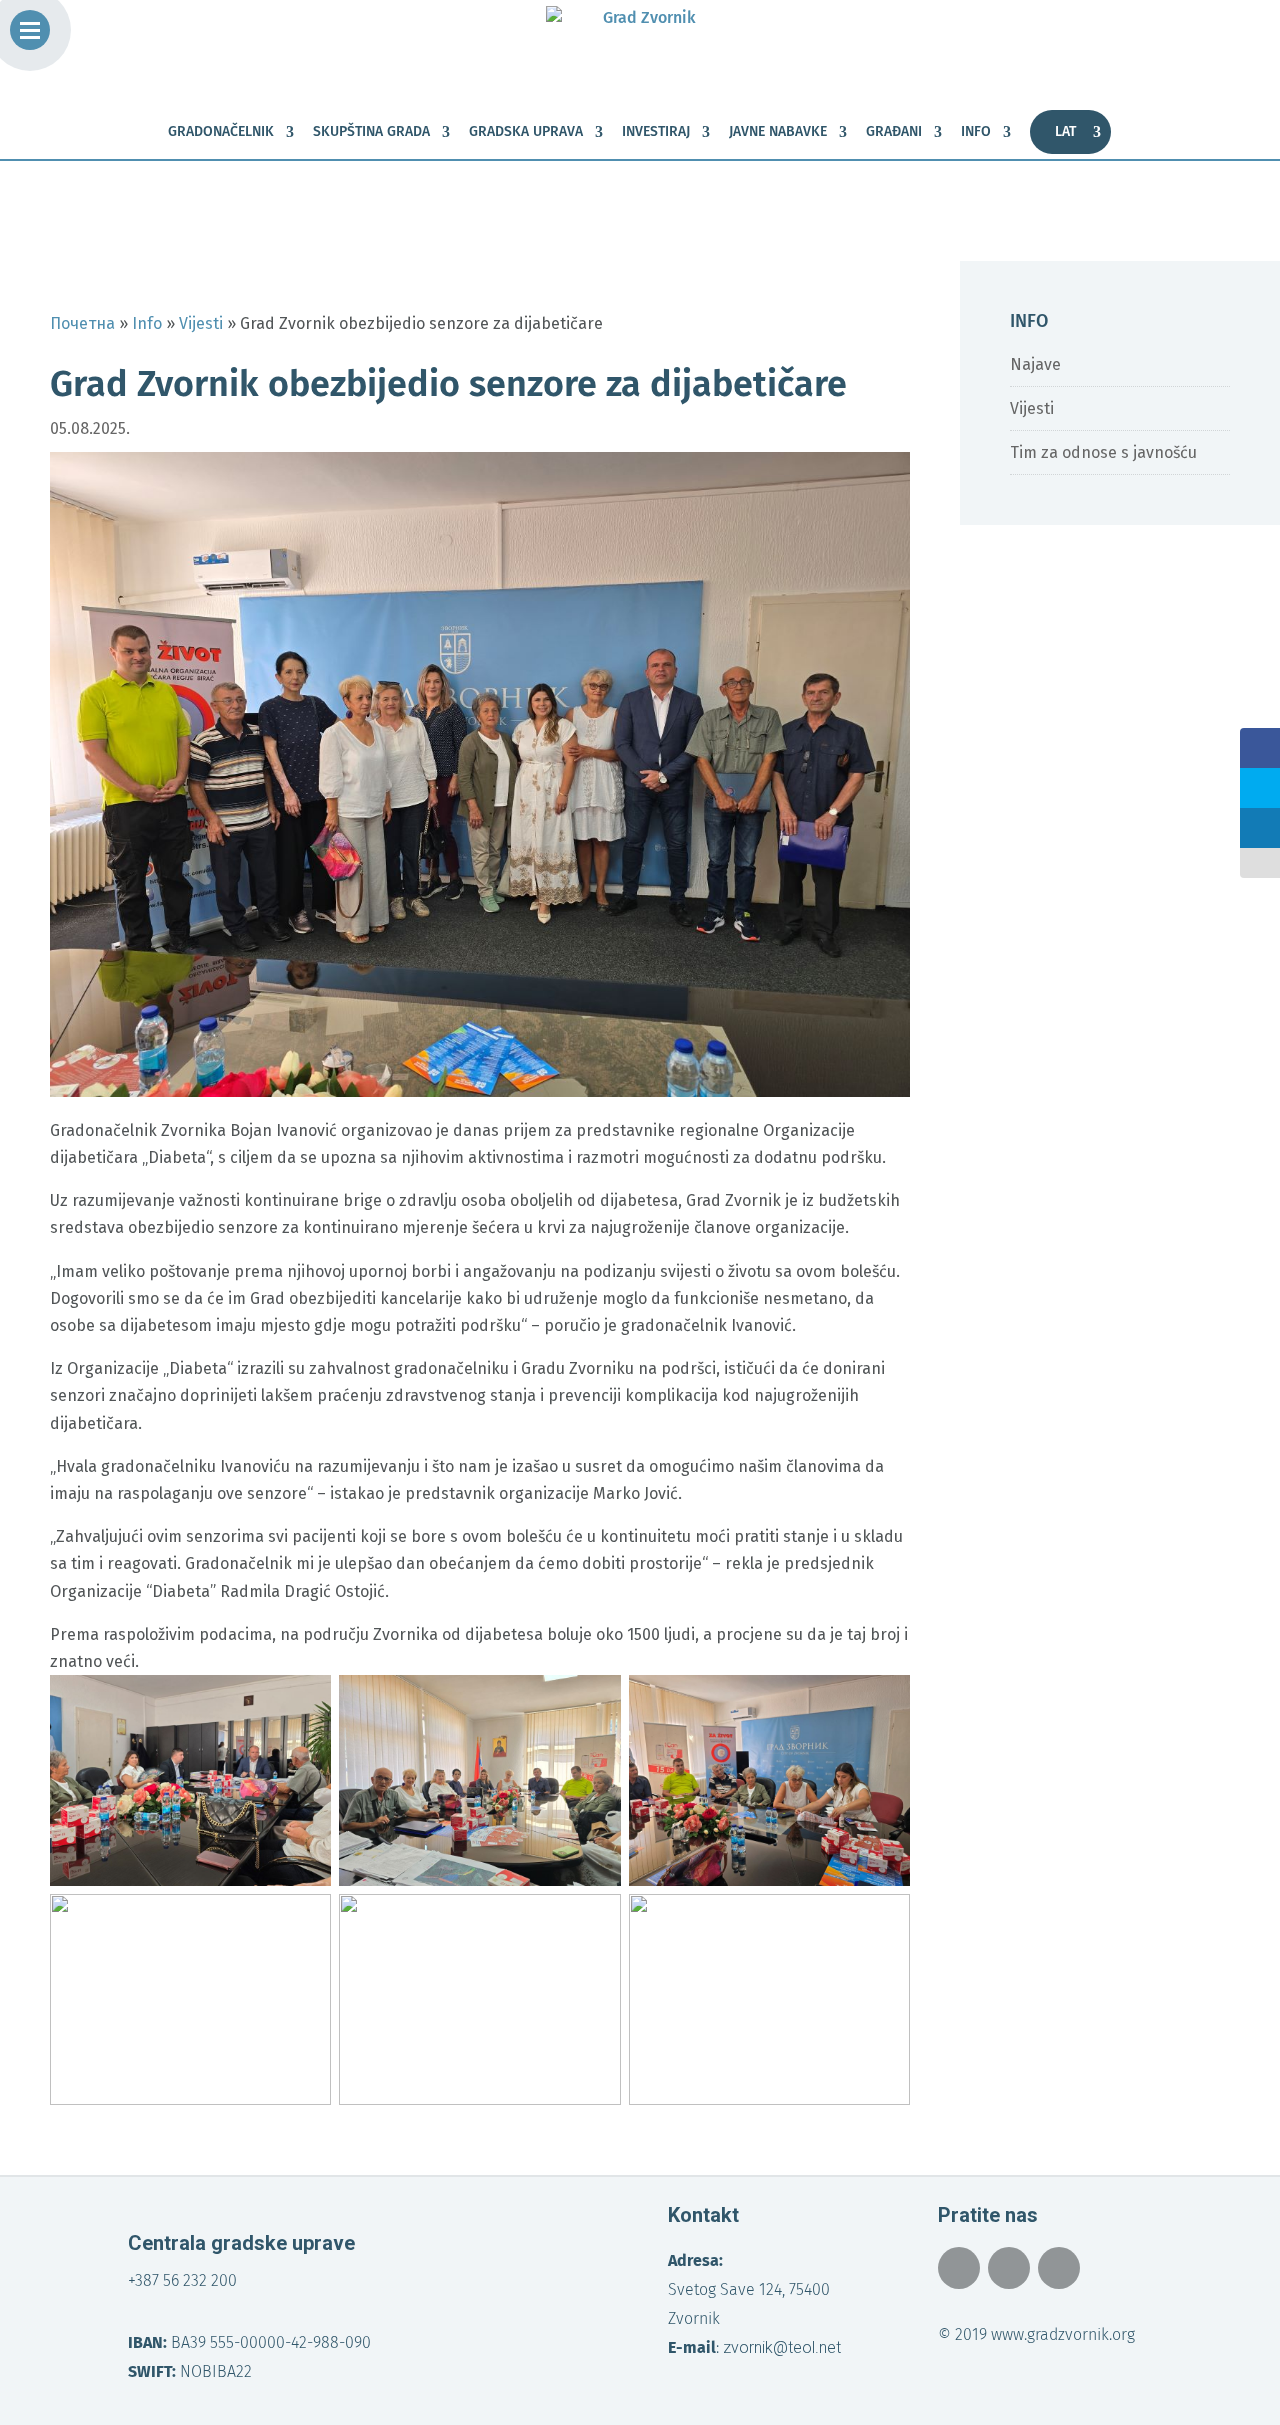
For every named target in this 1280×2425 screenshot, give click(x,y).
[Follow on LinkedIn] (1059, 2268)
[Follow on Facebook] (959, 2268)
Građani (894, 132)
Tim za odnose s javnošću (1103, 452)
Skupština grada (371, 132)
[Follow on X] (1009, 2268)
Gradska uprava (526, 132)
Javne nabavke (778, 132)
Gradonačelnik (221, 132)
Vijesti (1032, 408)
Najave (1035, 364)
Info (976, 132)
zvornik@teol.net (782, 2347)
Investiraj (656, 132)
